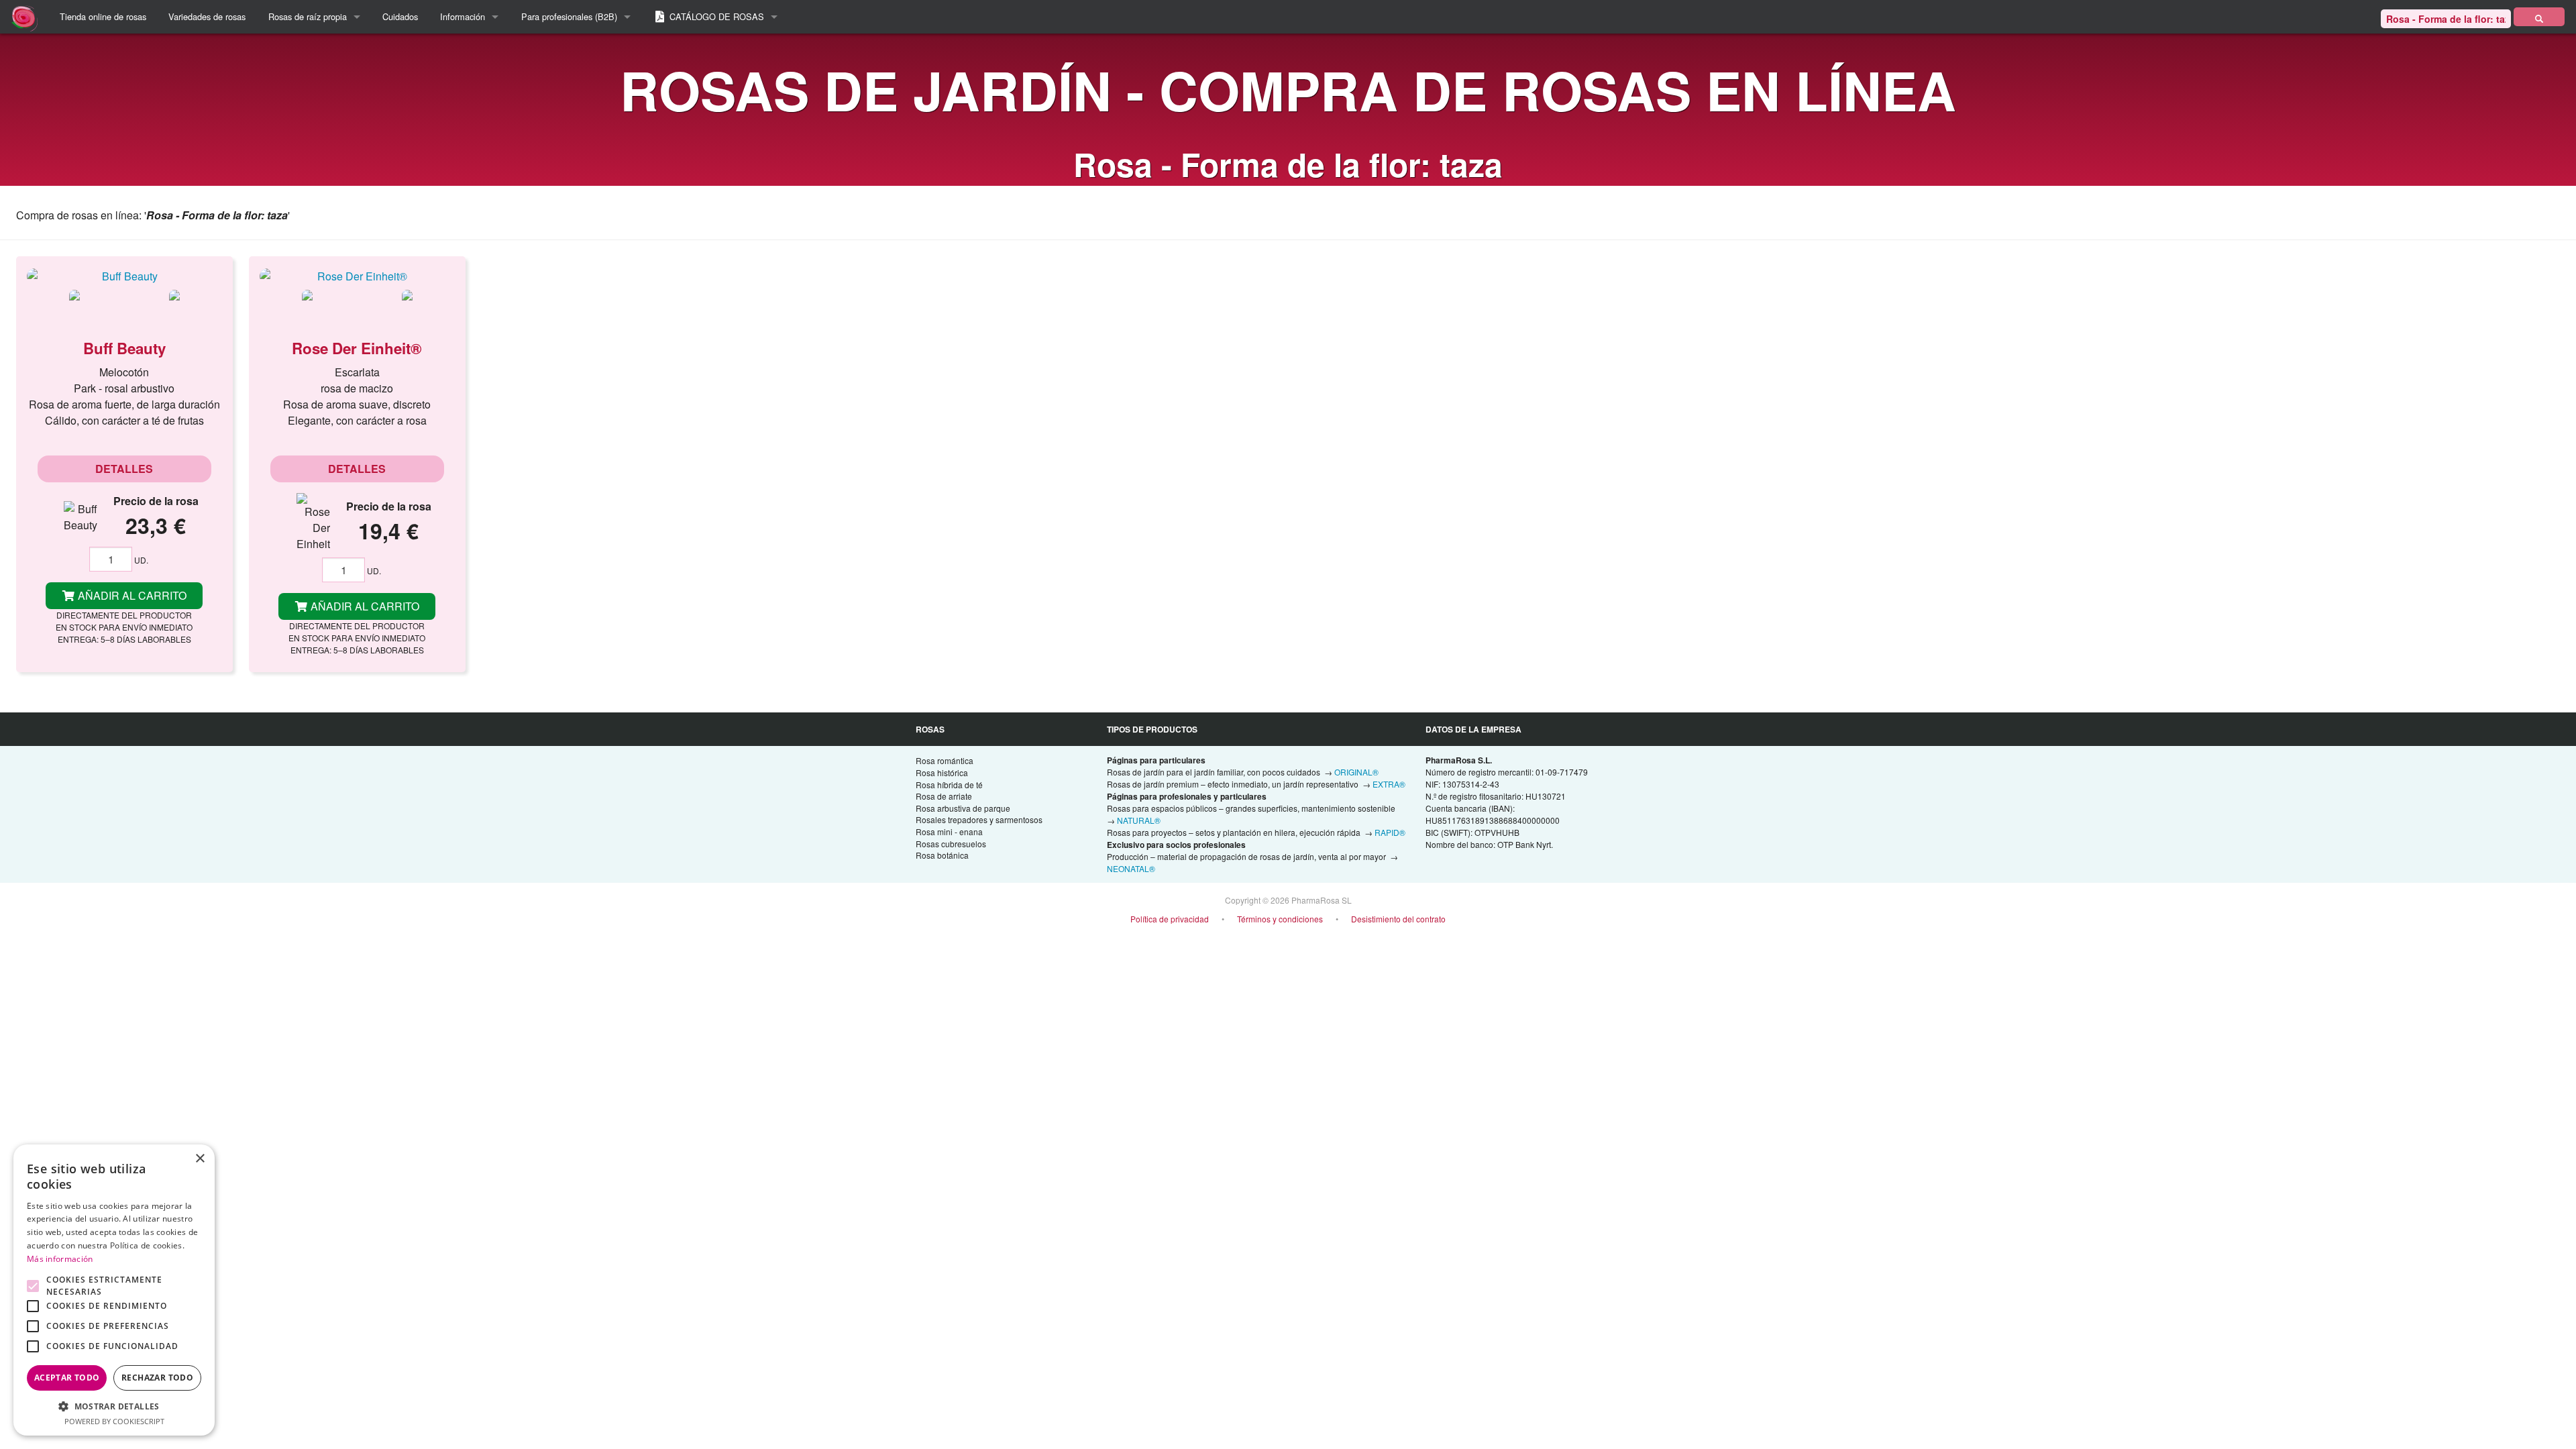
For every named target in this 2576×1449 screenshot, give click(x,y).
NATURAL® (1139, 820)
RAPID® (1390, 832)
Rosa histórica (942, 772)
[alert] (114, 1290)
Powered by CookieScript (114, 1421)
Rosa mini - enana (949, 831)
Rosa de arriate (944, 796)
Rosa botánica (942, 855)
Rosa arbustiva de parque (963, 808)
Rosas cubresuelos (951, 844)
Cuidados (400, 16)
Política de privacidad (1170, 919)
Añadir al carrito (131, 595)
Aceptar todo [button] (67, 1378)
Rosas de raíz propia (308, 16)
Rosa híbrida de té (949, 785)
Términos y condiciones (1280, 919)
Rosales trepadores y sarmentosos (979, 819)
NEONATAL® (1131, 868)
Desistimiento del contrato (1398, 919)
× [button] (200, 1159)
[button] (114, 1406)
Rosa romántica (945, 760)
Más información (60, 1259)
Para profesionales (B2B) (569, 16)
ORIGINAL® (1356, 772)
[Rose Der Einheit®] (357, 276)
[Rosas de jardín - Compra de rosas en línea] (2539, 17)
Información (463, 16)
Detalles (124, 469)
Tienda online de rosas (103, 16)
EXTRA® (1389, 784)
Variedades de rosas (207, 16)
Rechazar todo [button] (157, 1378)
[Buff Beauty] (124, 276)
